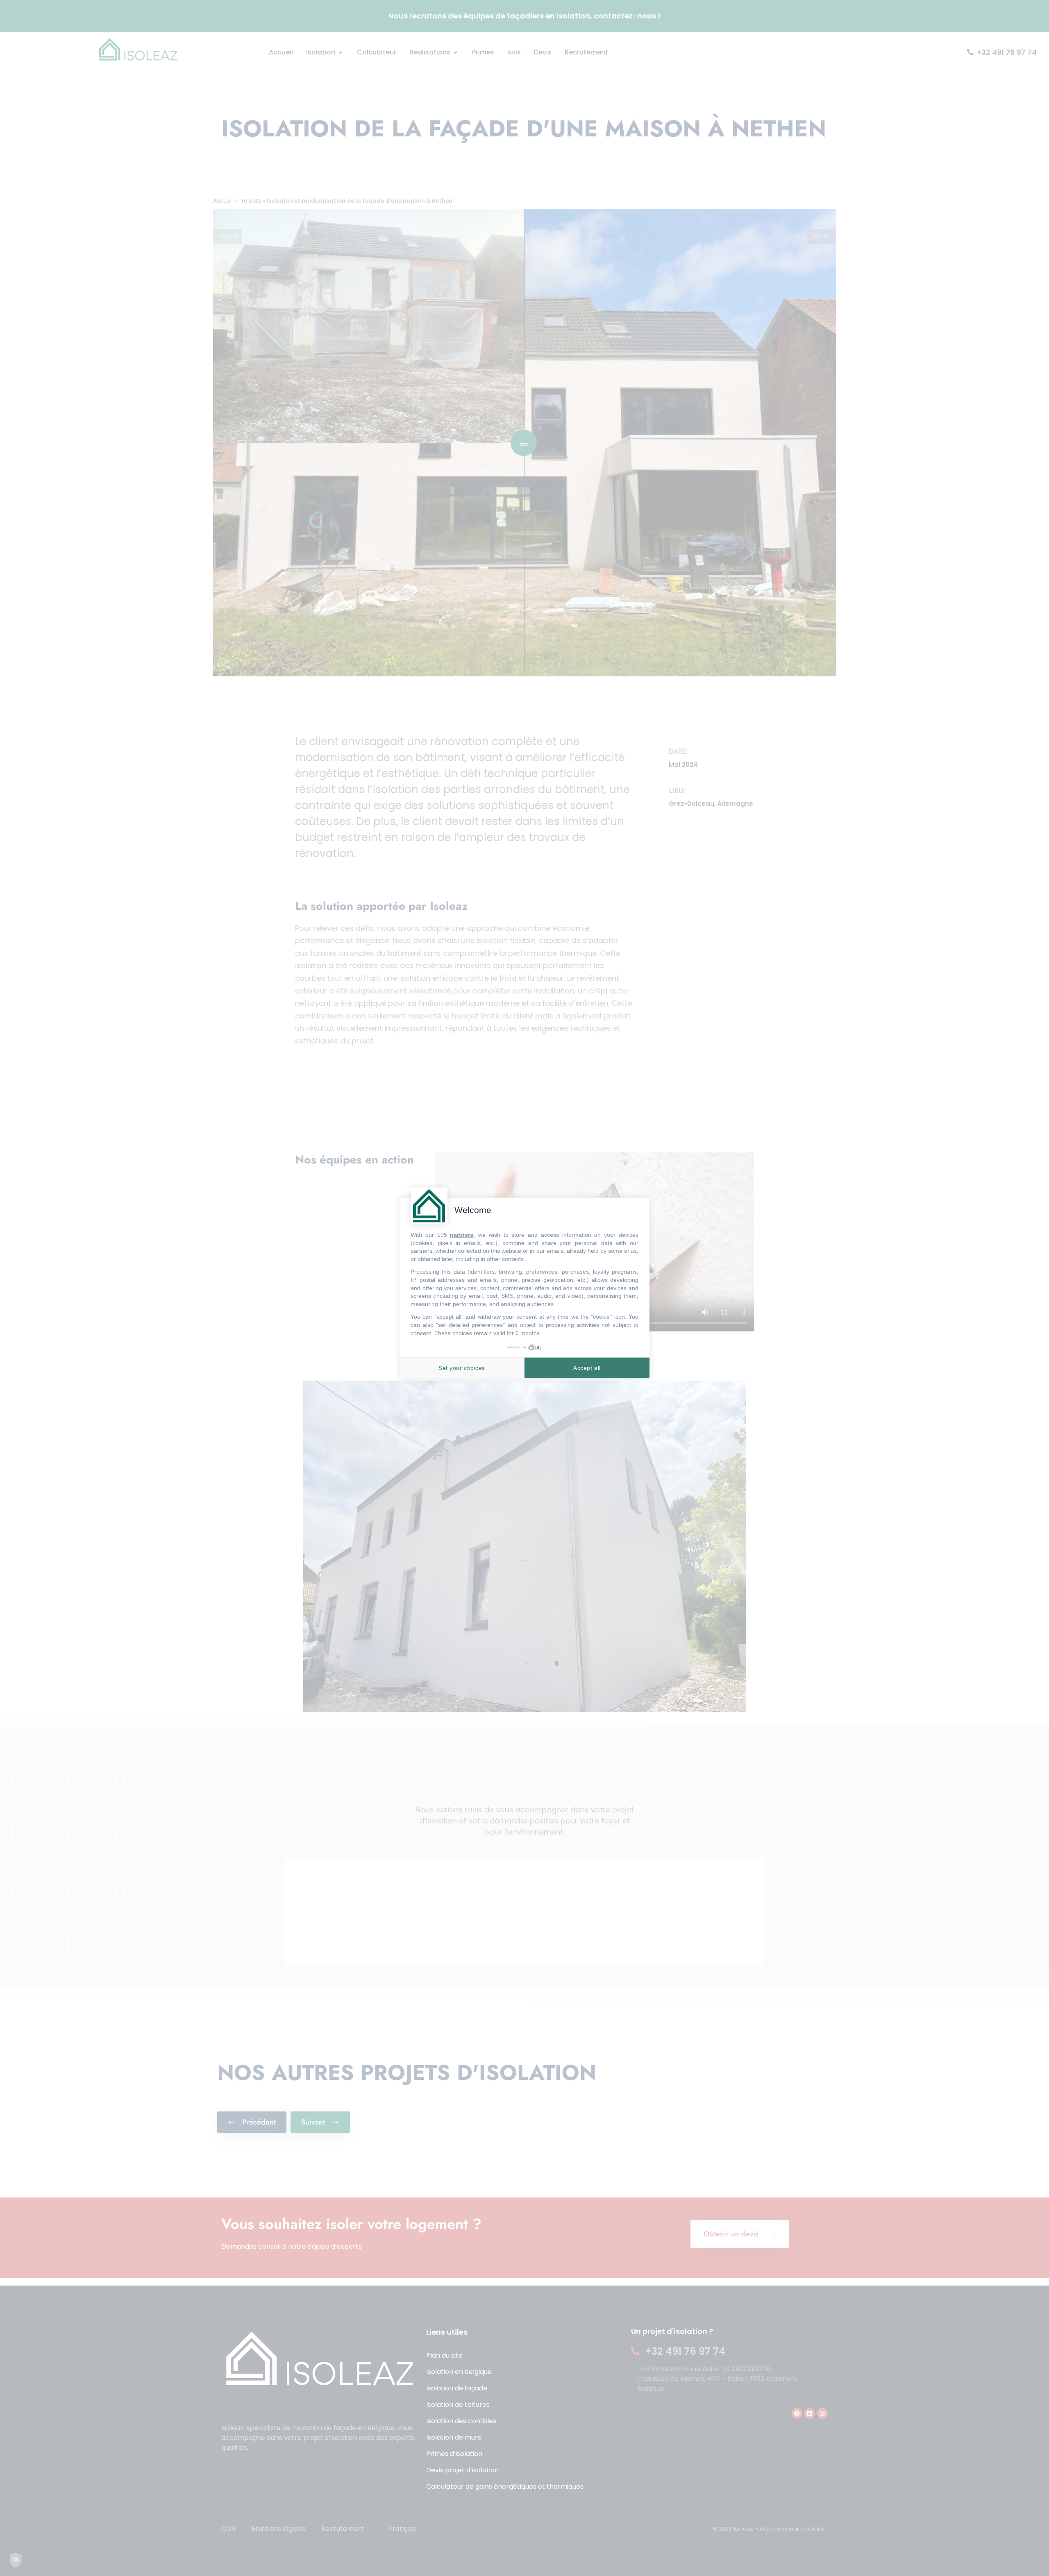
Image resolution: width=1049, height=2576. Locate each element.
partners (462, 1235)
